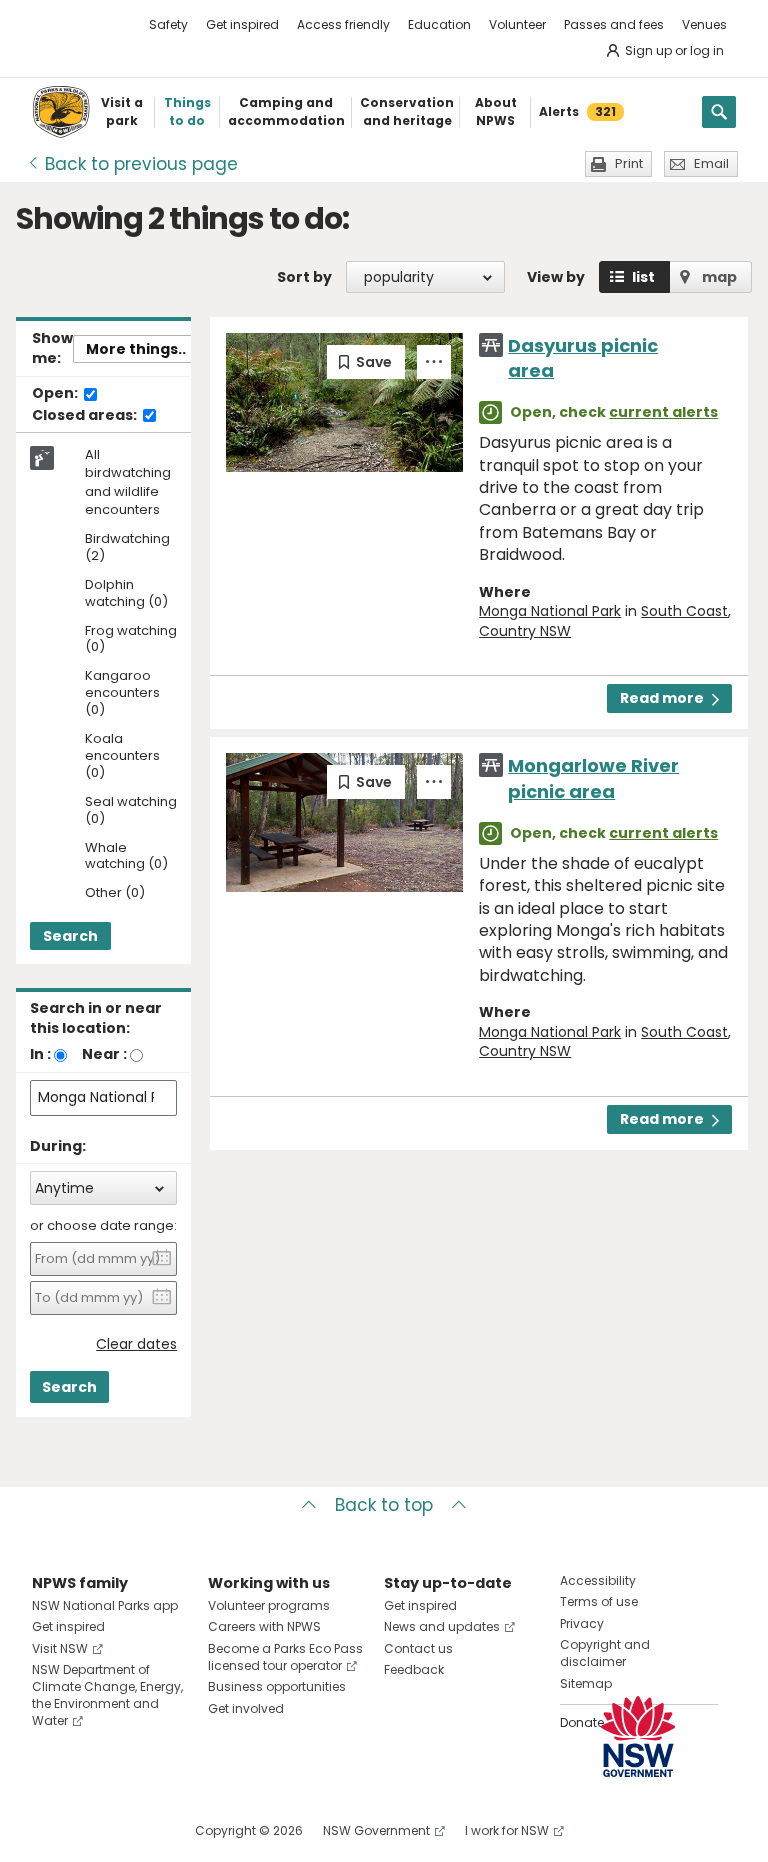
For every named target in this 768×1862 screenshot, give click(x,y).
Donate (582, 1722)
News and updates (442, 1626)
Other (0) (115, 893)
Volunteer (517, 24)
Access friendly (343, 24)
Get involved (246, 1708)
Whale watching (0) (126, 857)
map (719, 277)
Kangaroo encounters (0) (122, 693)
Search (70, 936)
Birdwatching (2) (127, 548)
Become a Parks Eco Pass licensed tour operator (285, 1657)
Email (711, 163)
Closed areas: (86, 416)
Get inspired (242, 24)
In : (40, 1054)
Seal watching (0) (131, 811)
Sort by (304, 277)
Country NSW (525, 631)
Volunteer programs (269, 1605)
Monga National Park (550, 611)
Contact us (418, 1648)
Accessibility (598, 1580)
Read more (662, 698)
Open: (56, 394)
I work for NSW (507, 1830)
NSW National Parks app (105, 1605)
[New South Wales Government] (638, 1736)
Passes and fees (614, 24)
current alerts (663, 412)
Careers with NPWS (264, 1626)
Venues (704, 24)
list (643, 277)
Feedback (414, 1669)
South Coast (684, 611)
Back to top (384, 1505)
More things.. (136, 349)
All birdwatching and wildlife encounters (128, 482)
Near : (104, 1054)
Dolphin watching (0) (126, 594)
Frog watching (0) (131, 640)
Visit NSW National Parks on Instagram (93, 1830)
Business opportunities (277, 1686)
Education (439, 24)
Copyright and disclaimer (605, 1653)
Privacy (582, 1623)
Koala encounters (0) (122, 756)
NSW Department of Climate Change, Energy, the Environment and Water (107, 1694)
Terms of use (599, 1601)
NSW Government (376, 1830)
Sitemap (586, 1683)
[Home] (61, 112)
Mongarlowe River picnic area (593, 778)
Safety (168, 24)
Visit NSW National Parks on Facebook (50, 1830)
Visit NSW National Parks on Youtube (136, 1830)
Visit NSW (60, 1648)
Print (629, 163)
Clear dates (136, 1344)
